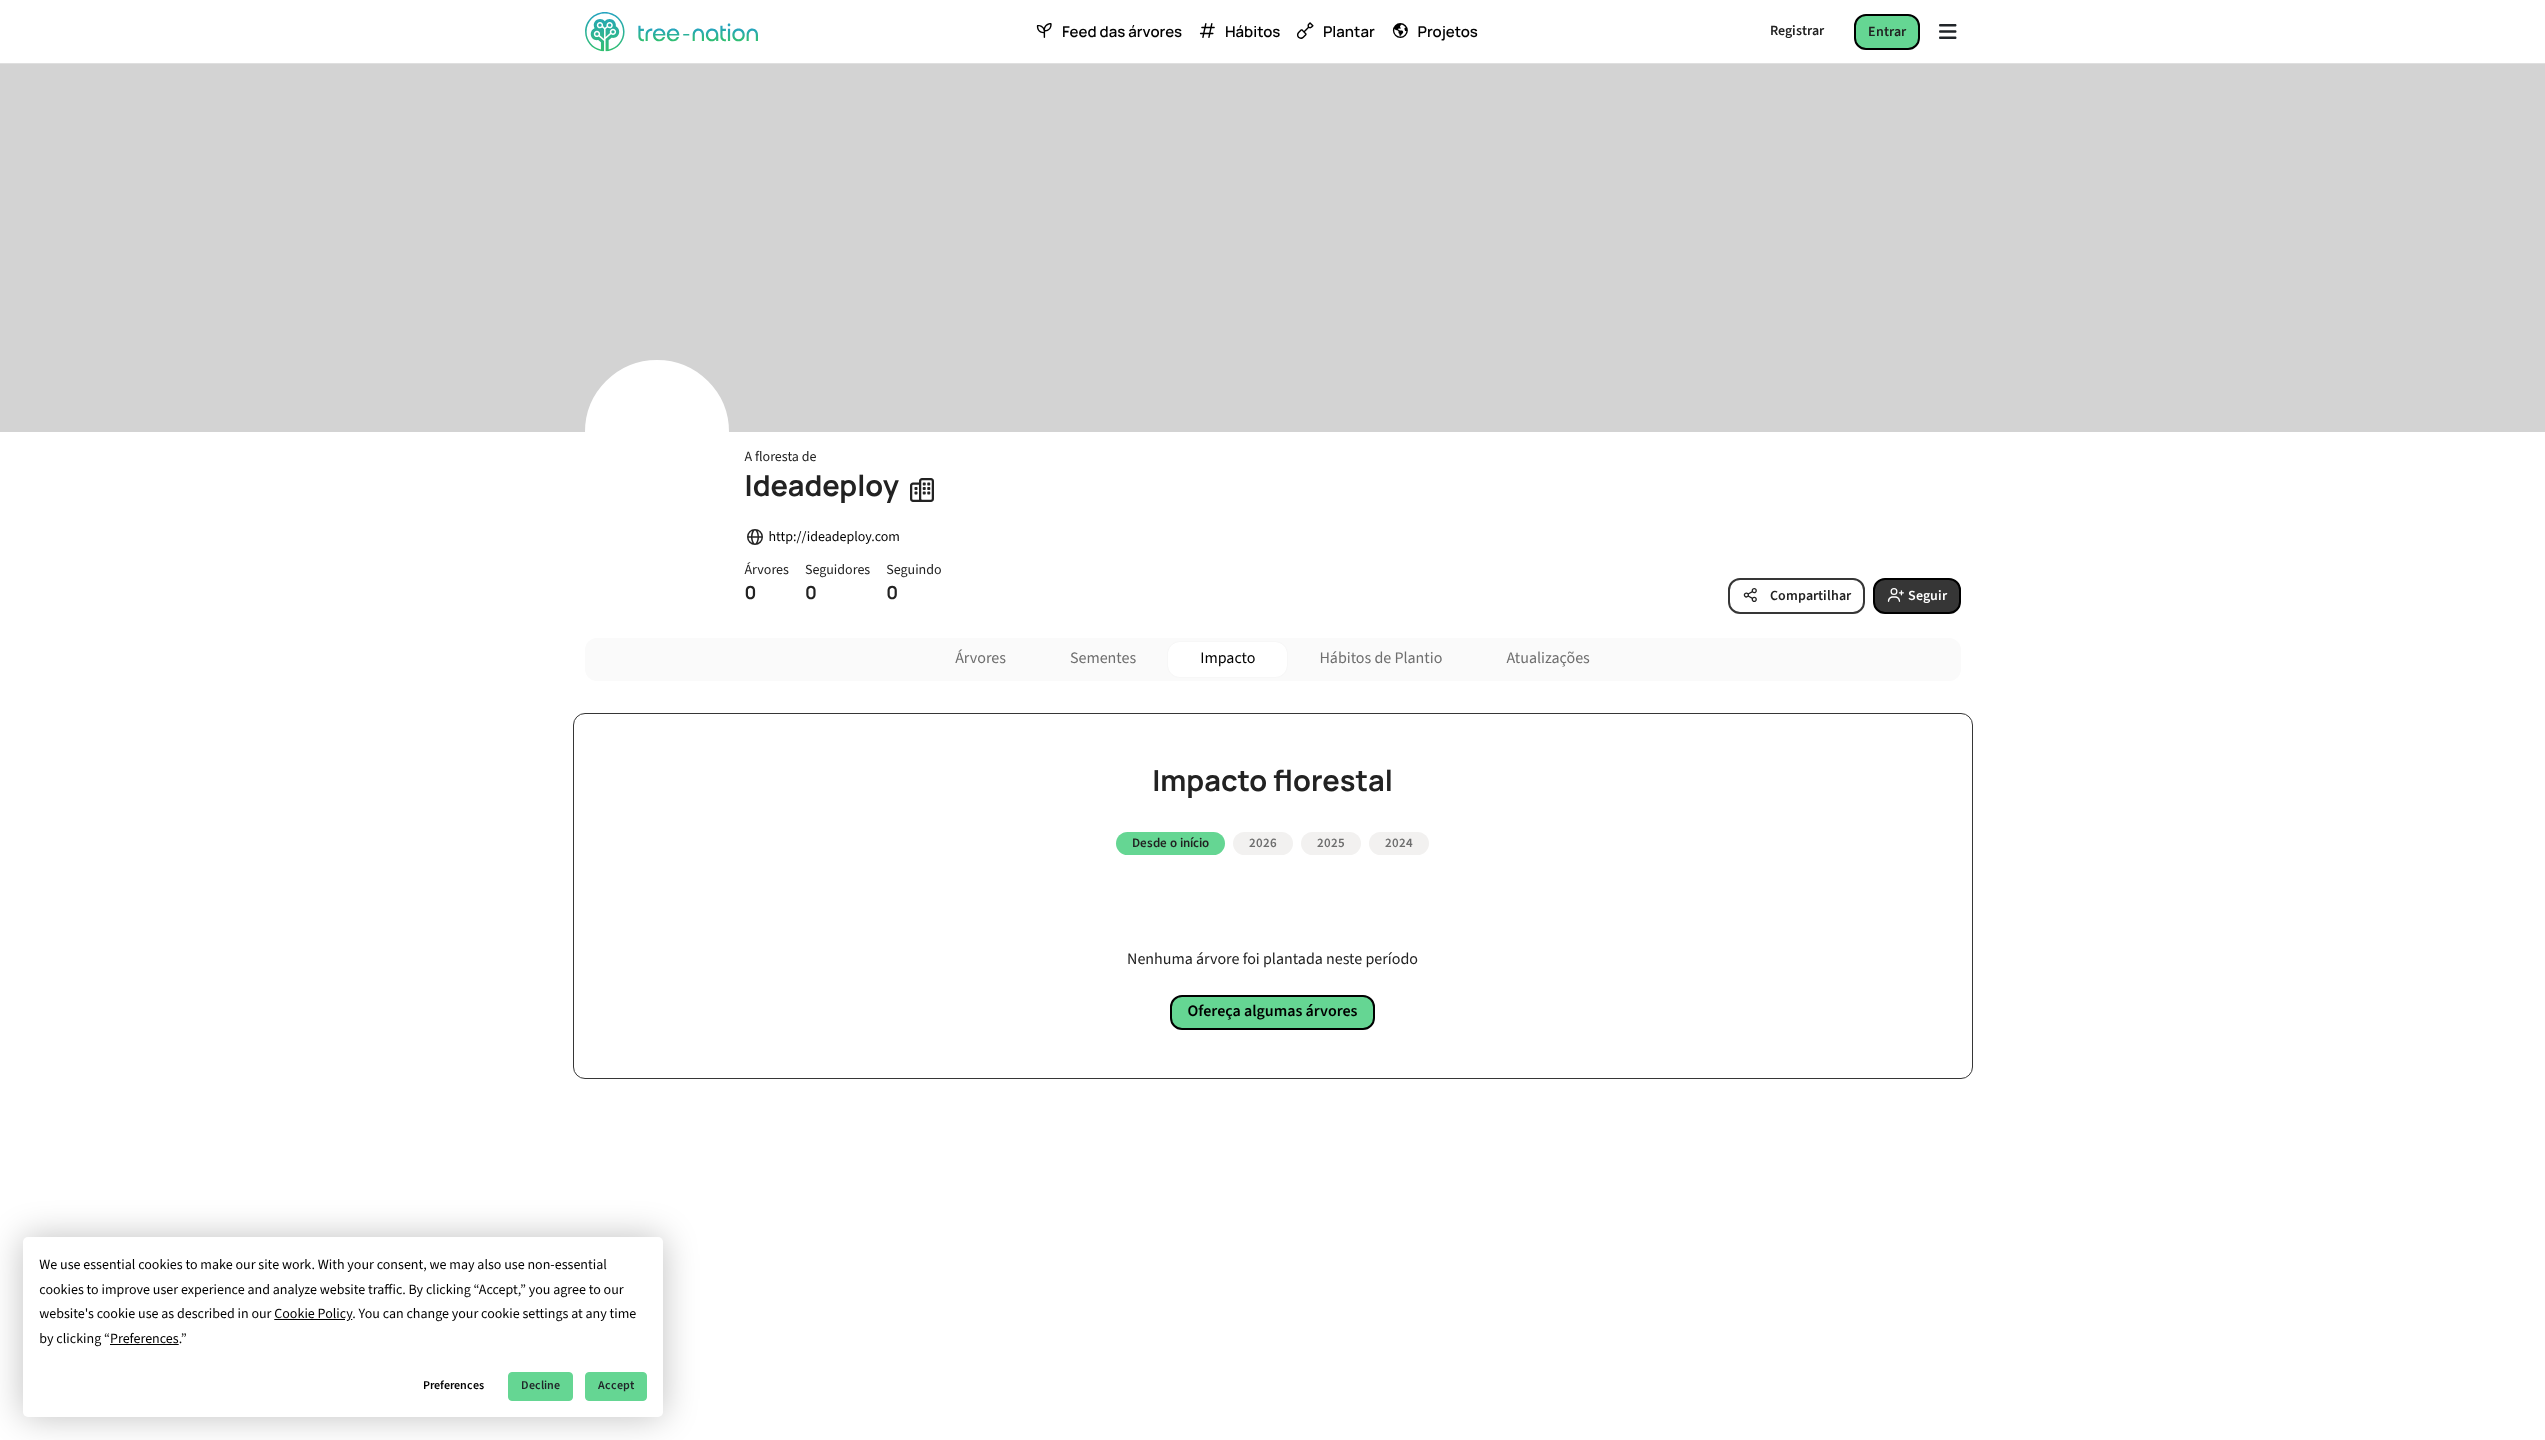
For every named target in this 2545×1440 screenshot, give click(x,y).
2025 (1331, 843)
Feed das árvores (1122, 32)
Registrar (1797, 31)
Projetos (1448, 32)
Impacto (1227, 659)
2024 (1399, 843)
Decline (540, 1385)
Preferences (453, 1385)
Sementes (1103, 659)
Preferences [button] (144, 1339)
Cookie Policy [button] (313, 1314)
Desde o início (1170, 843)
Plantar (1349, 32)
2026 (1263, 843)
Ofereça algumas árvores (1273, 1012)
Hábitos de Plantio (1380, 659)
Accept (616, 1385)
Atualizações (1547, 659)
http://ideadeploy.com (834, 537)
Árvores (980, 659)
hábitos (1252, 32)
